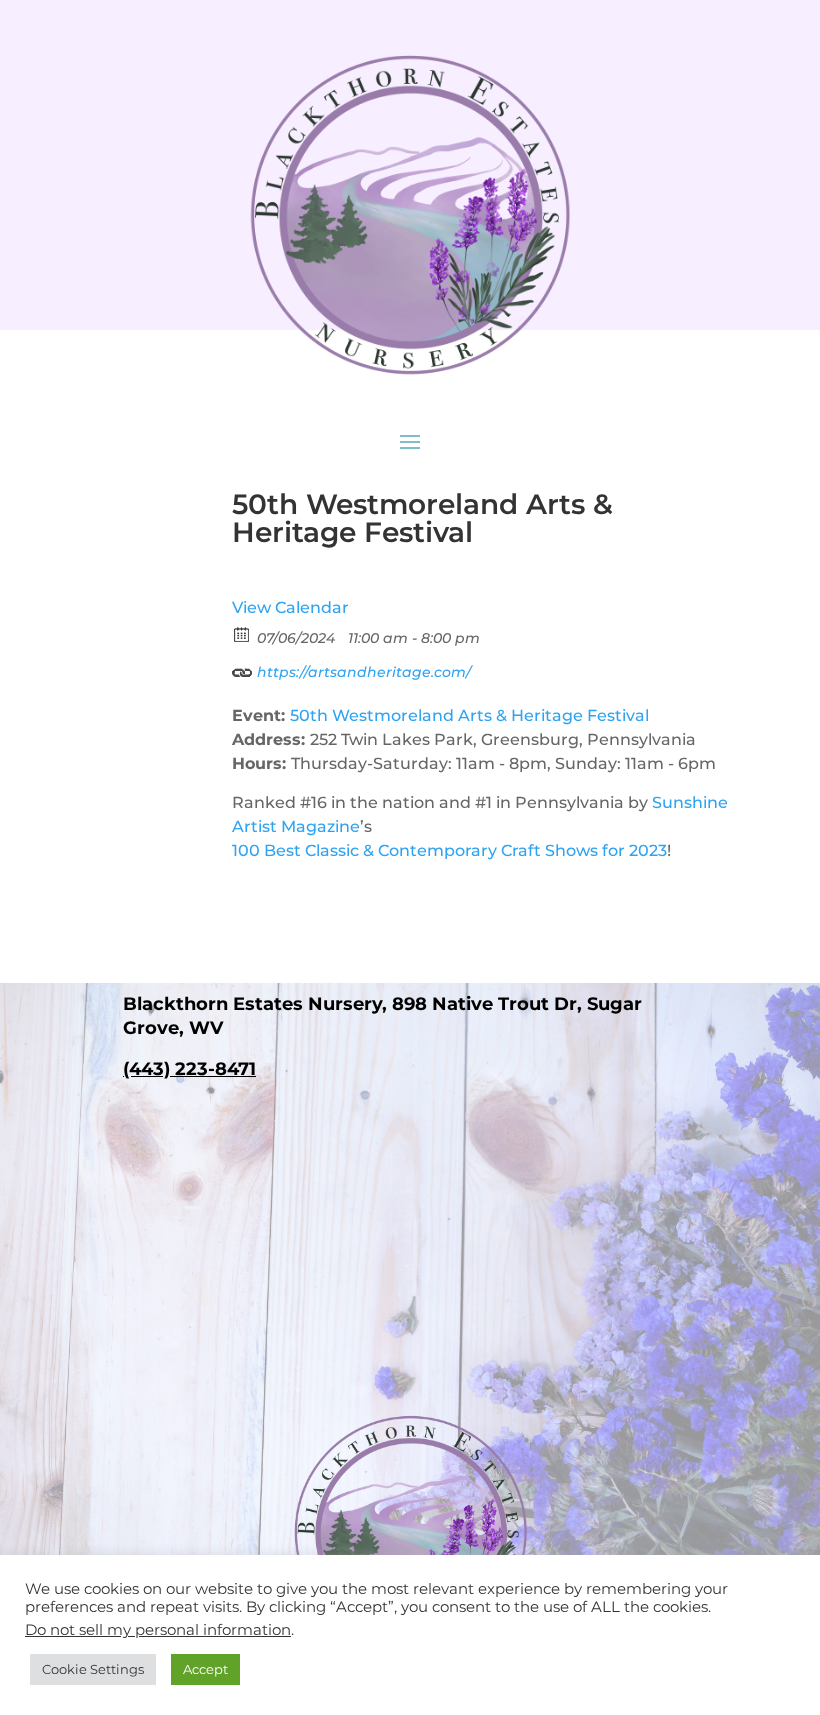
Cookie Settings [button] (93, 1669)
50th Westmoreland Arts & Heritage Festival (469, 715)
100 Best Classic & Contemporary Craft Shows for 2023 (449, 850)
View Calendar (290, 607)
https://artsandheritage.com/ (362, 672)
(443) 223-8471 (189, 1069)
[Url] (242, 667)
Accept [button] (205, 1669)
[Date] (242, 633)
